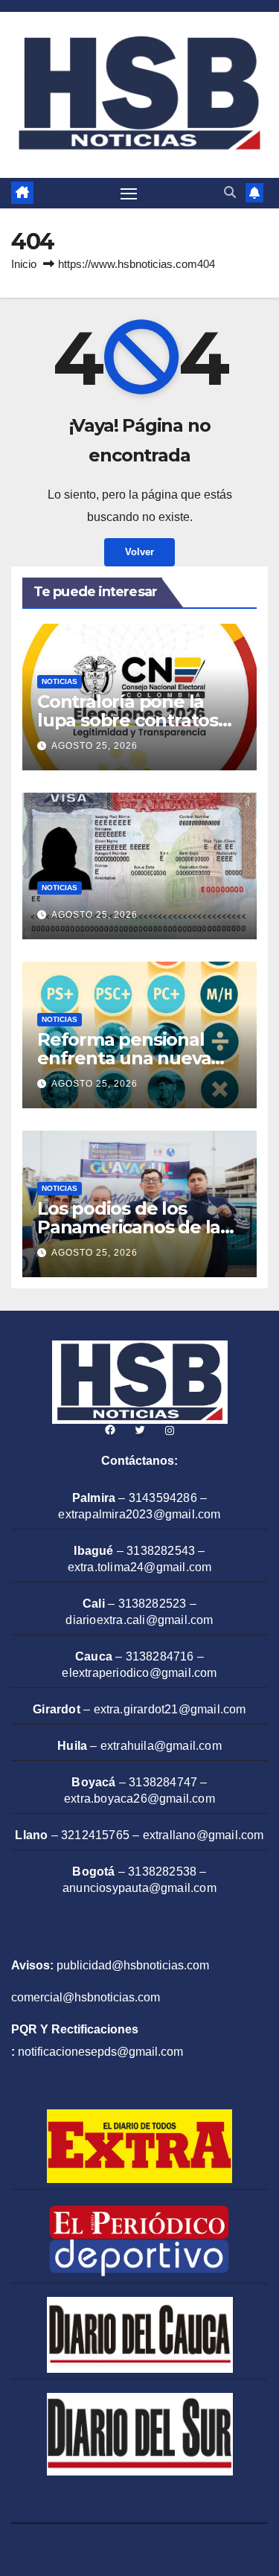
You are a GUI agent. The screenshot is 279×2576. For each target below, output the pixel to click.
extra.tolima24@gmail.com (140, 1567)
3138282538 (162, 1872)
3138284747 (163, 1782)
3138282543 (161, 1551)
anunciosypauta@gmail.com (139, 1888)
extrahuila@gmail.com (161, 1746)
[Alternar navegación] (129, 194)
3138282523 (153, 1604)
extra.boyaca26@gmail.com (139, 1799)
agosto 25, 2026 (94, 746)
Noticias (60, 681)
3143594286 (163, 1498)
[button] (230, 192)
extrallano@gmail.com (203, 1835)
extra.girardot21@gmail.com (170, 1709)
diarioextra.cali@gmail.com (139, 1620)
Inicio (24, 264)
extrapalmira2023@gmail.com (139, 1514)
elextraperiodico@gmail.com (139, 1673)
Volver (139, 552)
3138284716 (160, 1656)
